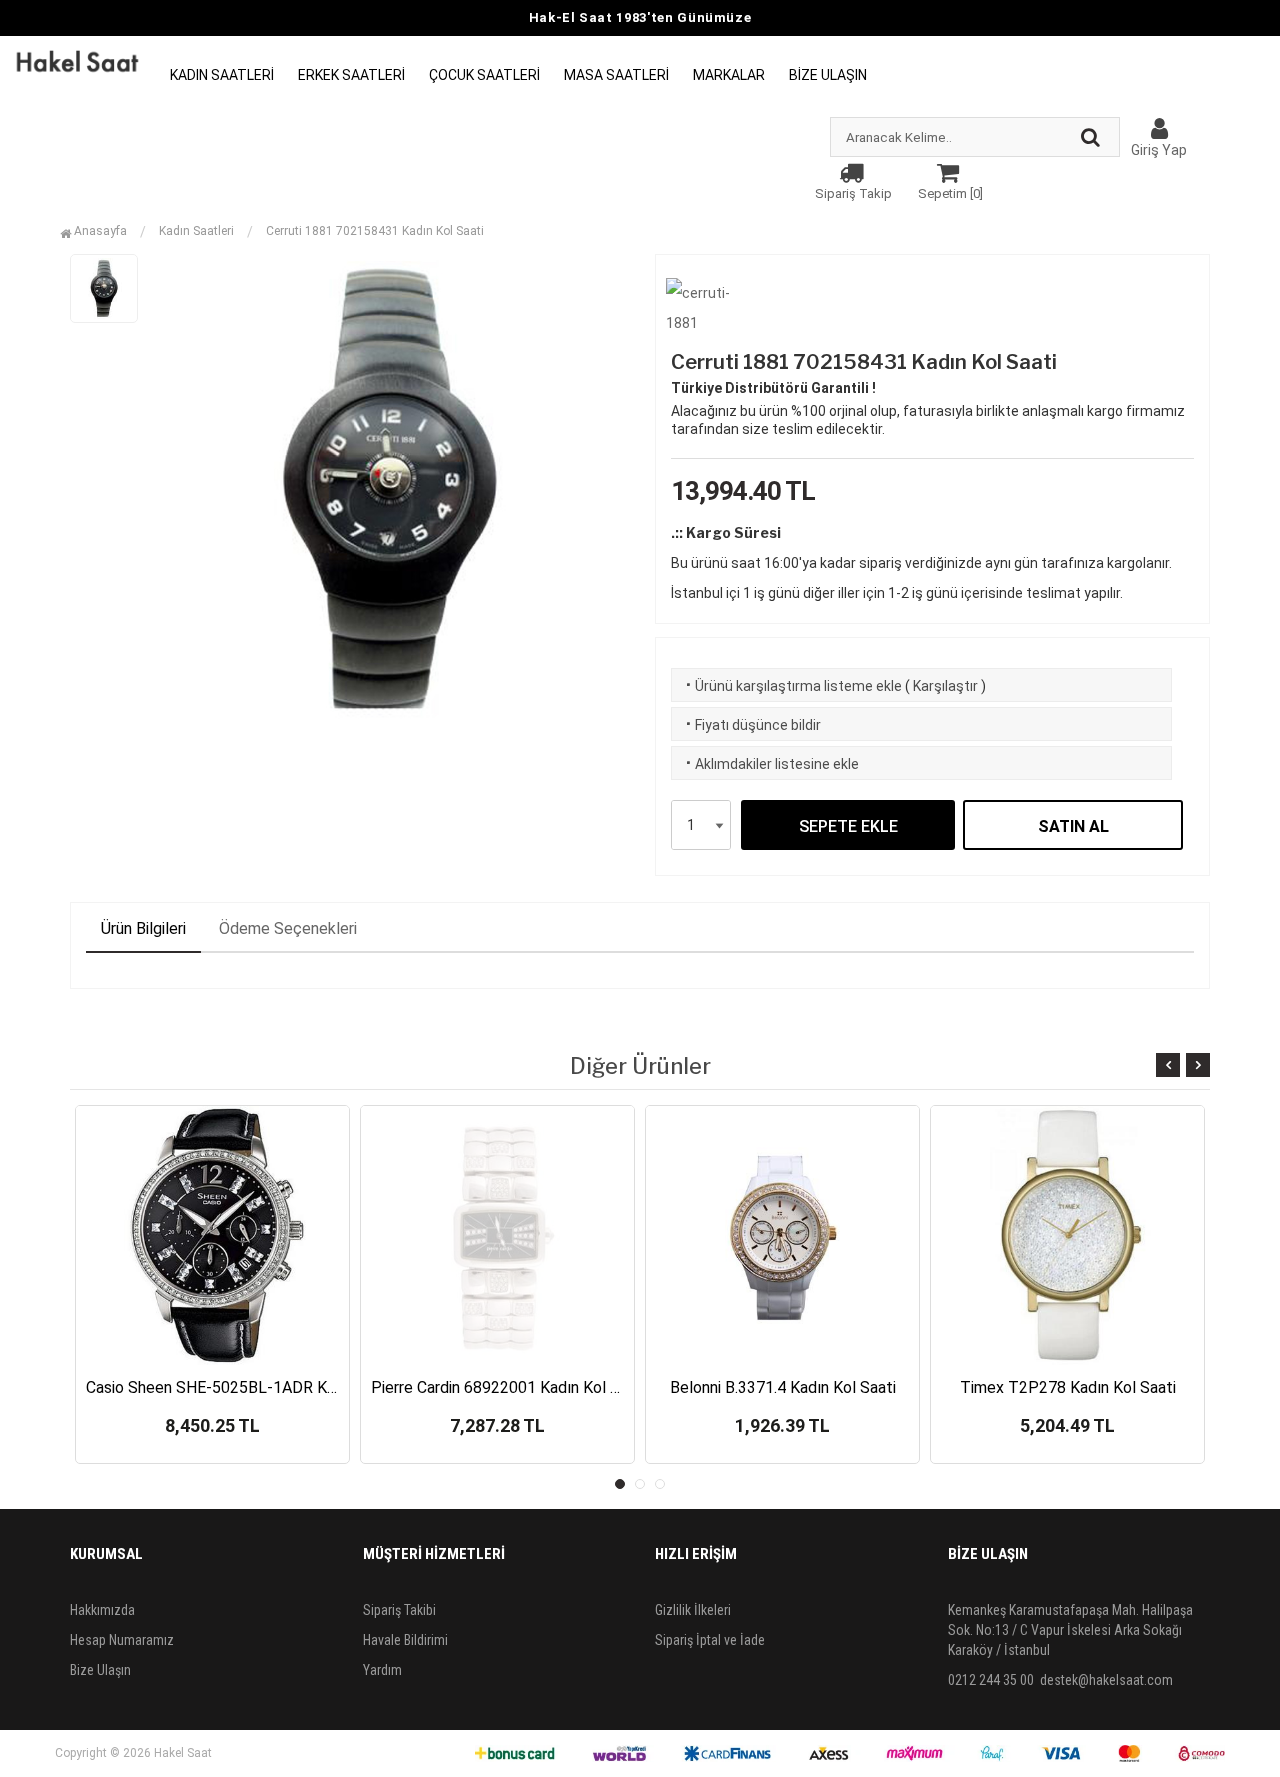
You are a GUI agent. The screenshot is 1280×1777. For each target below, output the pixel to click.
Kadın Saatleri (222, 75)
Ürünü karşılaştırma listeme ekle (792, 686)
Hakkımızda (102, 1610)
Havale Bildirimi (405, 1640)
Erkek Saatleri (351, 75)
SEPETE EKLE (848, 826)
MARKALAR (729, 75)
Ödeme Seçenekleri (288, 928)
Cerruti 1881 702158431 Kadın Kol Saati (375, 231)
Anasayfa (99, 231)
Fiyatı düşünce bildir (751, 725)
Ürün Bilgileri (143, 928)
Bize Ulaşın (828, 75)
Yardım (382, 1670)
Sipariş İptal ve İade (710, 1640)
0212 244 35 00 (991, 1680)
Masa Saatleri (616, 75)
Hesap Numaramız (122, 1640)
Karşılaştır (945, 686)
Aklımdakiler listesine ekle (770, 764)
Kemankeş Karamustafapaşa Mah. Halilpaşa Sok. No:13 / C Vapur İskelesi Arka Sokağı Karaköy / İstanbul (1070, 1630)
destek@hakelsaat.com (1106, 1680)
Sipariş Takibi (399, 1610)
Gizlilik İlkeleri (693, 1610)
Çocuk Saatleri (484, 75)
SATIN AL (1073, 826)
